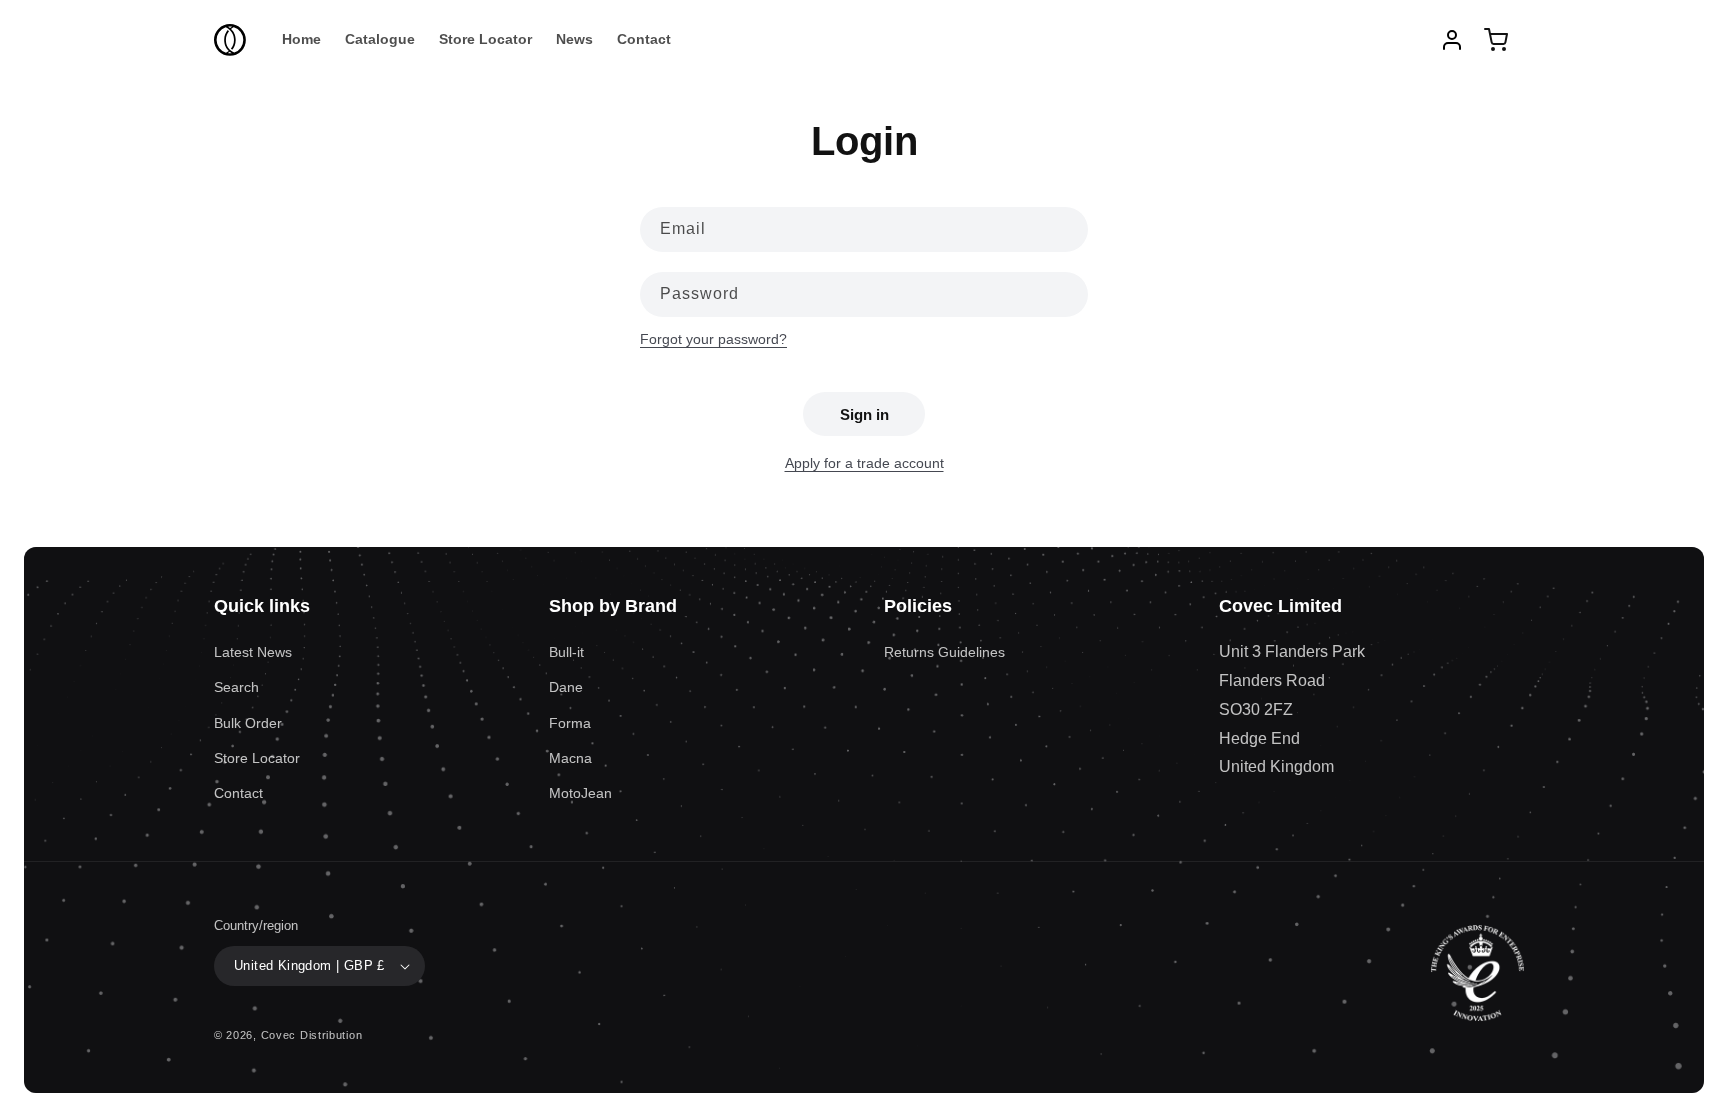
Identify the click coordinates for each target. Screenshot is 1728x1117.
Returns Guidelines (944, 652)
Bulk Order (248, 723)
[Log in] (1452, 40)
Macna (570, 758)
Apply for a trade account (864, 463)
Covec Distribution (312, 1035)
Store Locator (257, 758)
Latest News (253, 652)
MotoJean (580, 793)
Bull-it (566, 652)
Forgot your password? (713, 339)
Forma (570, 723)
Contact (238, 793)
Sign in (864, 414)
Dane (566, 687)
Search (236, 687)
